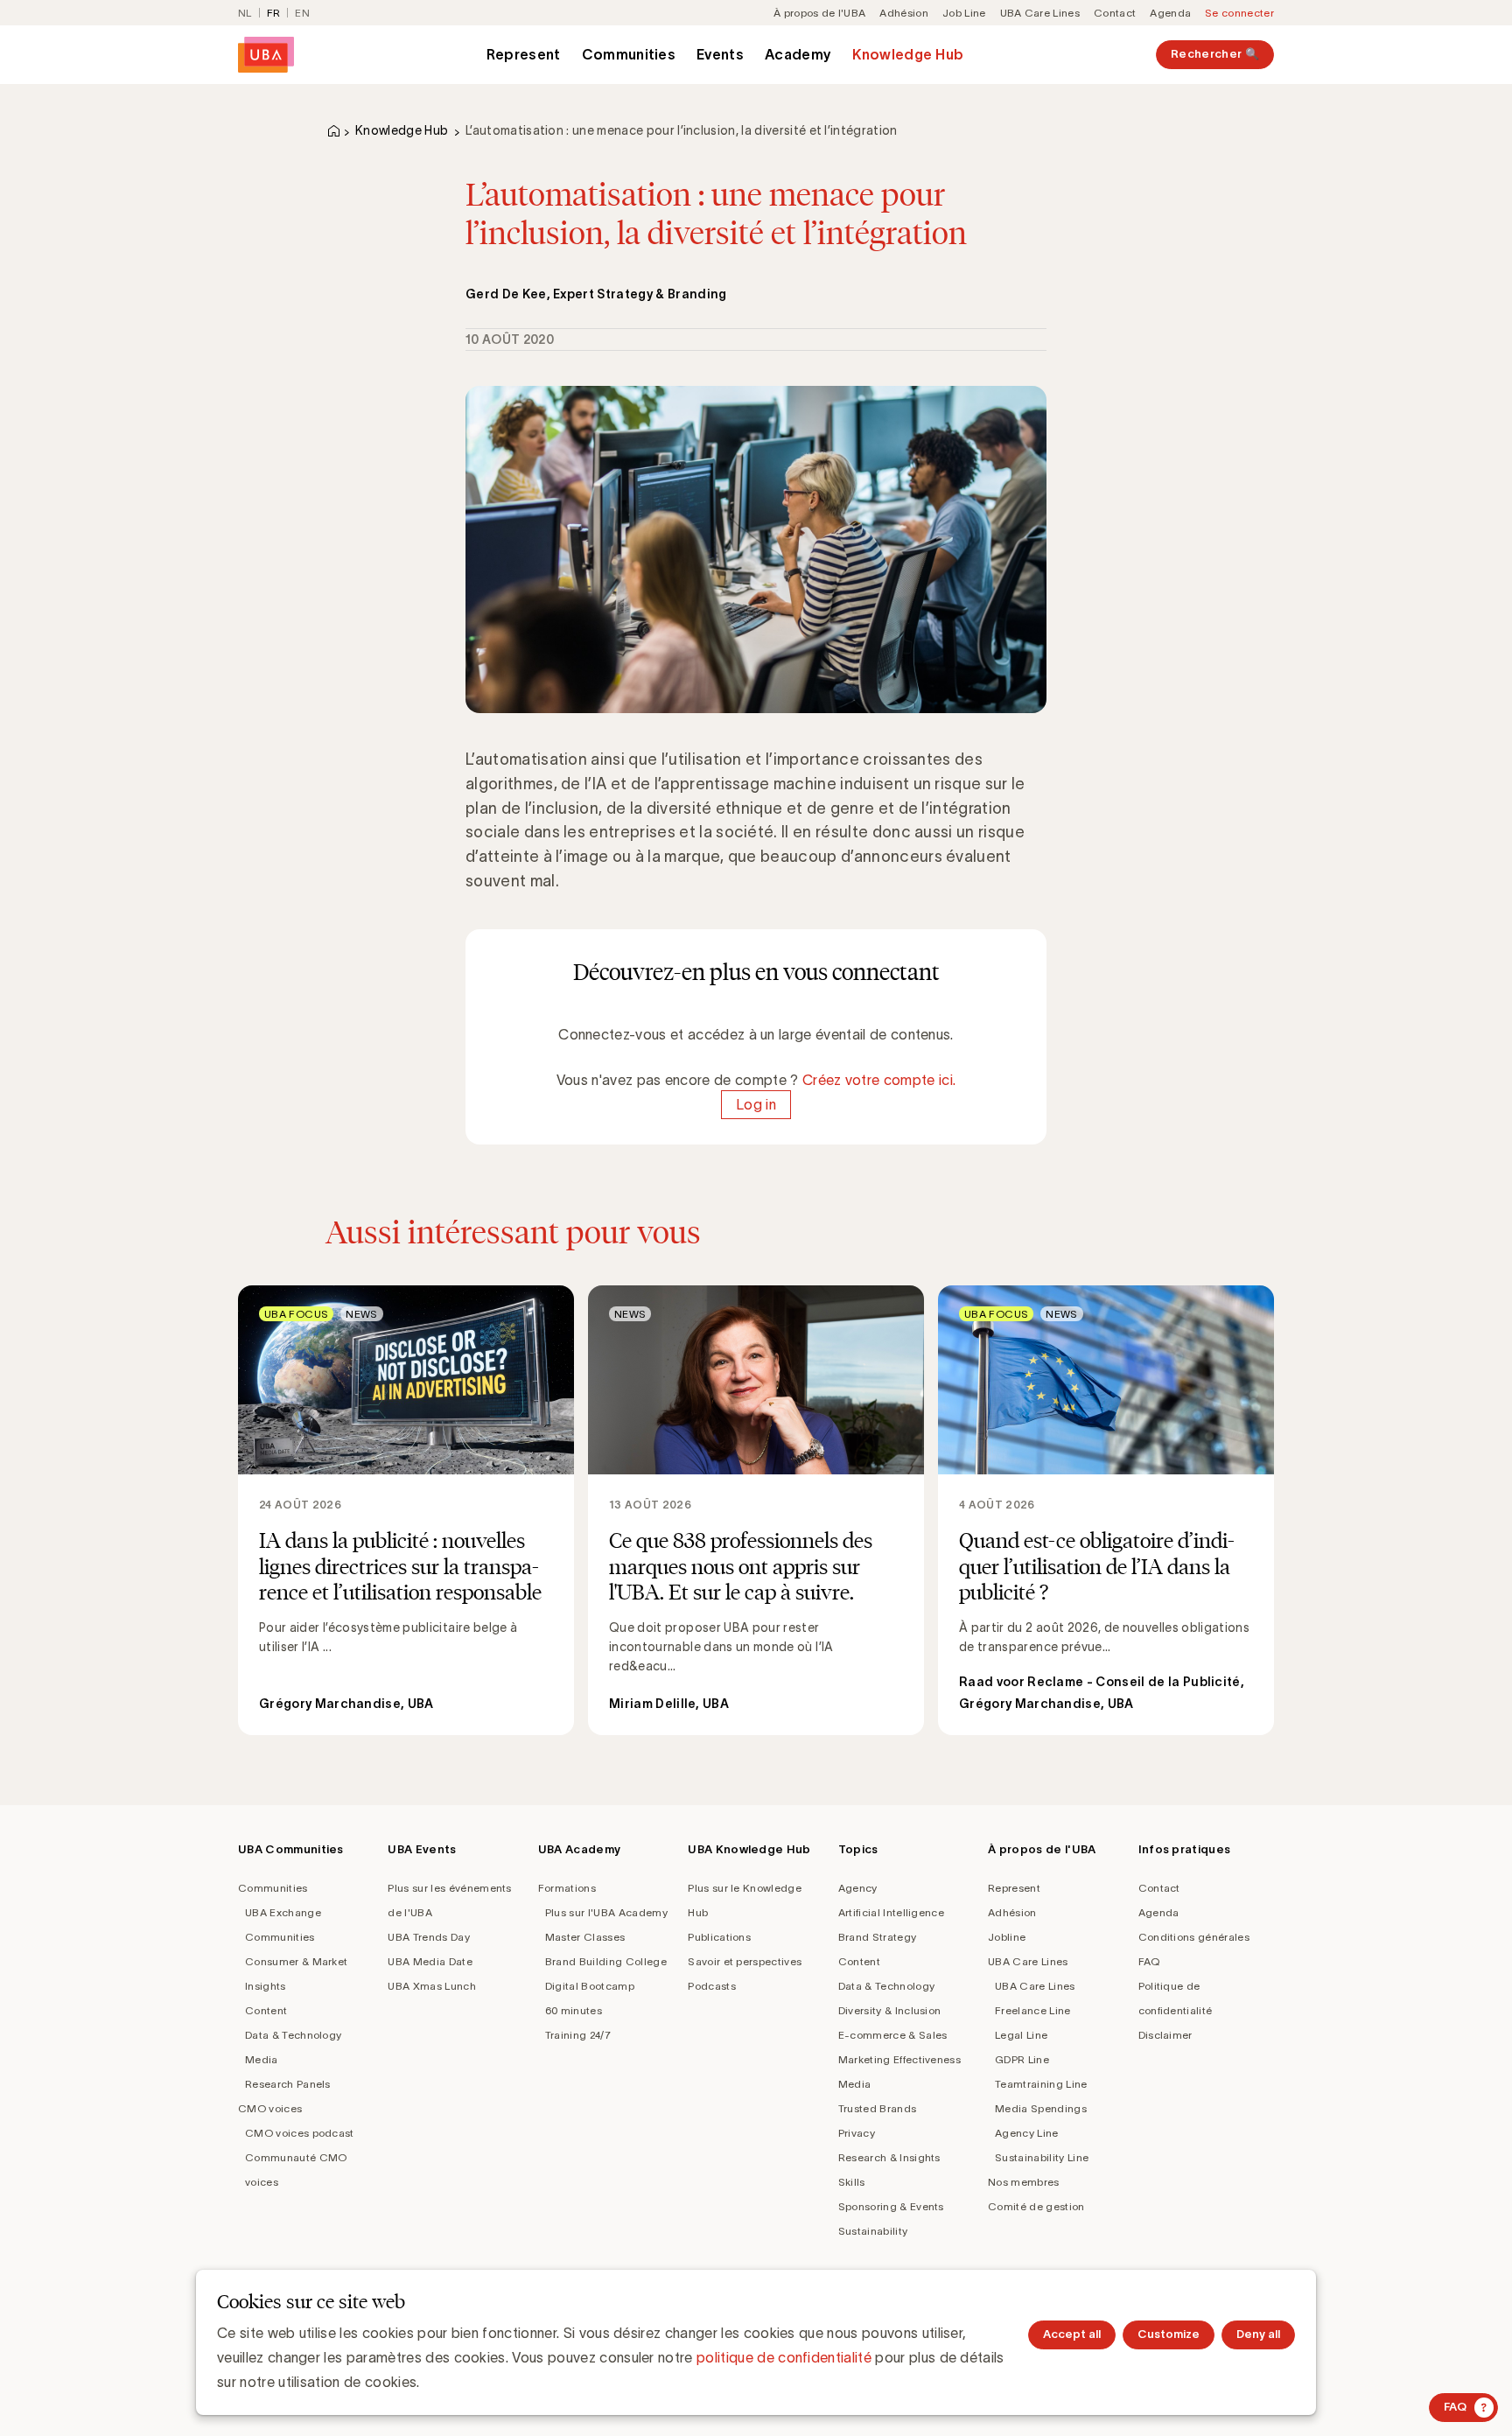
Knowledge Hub (908, 54)
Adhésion (904, 13)
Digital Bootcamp (590, 1986)
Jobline (1007, 1937)
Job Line (964, 13)
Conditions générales (1194, 1937)
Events (720, 54)
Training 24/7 (578, 2035)
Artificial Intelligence (891, 1912)
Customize (1169, 2334)
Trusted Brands (877, 2108)
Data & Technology (293, 2035)
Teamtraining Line (1041, 2084)
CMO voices (270, 2108)
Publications (719, 1937)
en (302, 13)
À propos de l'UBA (819, 13)
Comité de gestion (1036, 2206)
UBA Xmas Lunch (431, 1986)
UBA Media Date (430, 1961)
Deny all (1258, 2334)
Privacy (857, 2133)
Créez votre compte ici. (879, 1080)
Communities (629, 54)
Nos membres (1024, 2182)
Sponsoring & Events (891, 2206)
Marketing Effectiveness (899, 2059)
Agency (858, 1888)
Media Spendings (1041, 2108)
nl (245, 13)
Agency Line (1027, 2133)
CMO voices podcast (300, 2133)
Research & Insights (889, 2157)
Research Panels (288, 2084)
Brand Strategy (877, 1937)
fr (274, 13)
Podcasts (712, 1986)
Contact (1115, 13)
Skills (852, 2182)
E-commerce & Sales (893, 2035)
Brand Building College (606, 1961)
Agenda (1170, 13)
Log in (756, 1104)
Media (262, 2059)
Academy (798, 54)
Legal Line (1021, 2035)
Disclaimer (1165, 2035)
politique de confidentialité (784, 2357)
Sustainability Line (1042, 2157)
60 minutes (574, 2010)
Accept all (1072, 2334)
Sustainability (873, 2231)
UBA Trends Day (428, 1937)
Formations (567, 1888)
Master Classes (585, 1937)
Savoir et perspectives (745, 1961)
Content (266, 2010)
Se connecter (1239, 13)
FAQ (1149, 1961)
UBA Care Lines (1040, 13)
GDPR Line (1022, 2059)
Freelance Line (1032, 2010)
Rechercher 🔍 (1215, 54)
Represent (524, 54)
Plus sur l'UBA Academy (606, 1912)
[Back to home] (266, 55)
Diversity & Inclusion (890, 2010)
